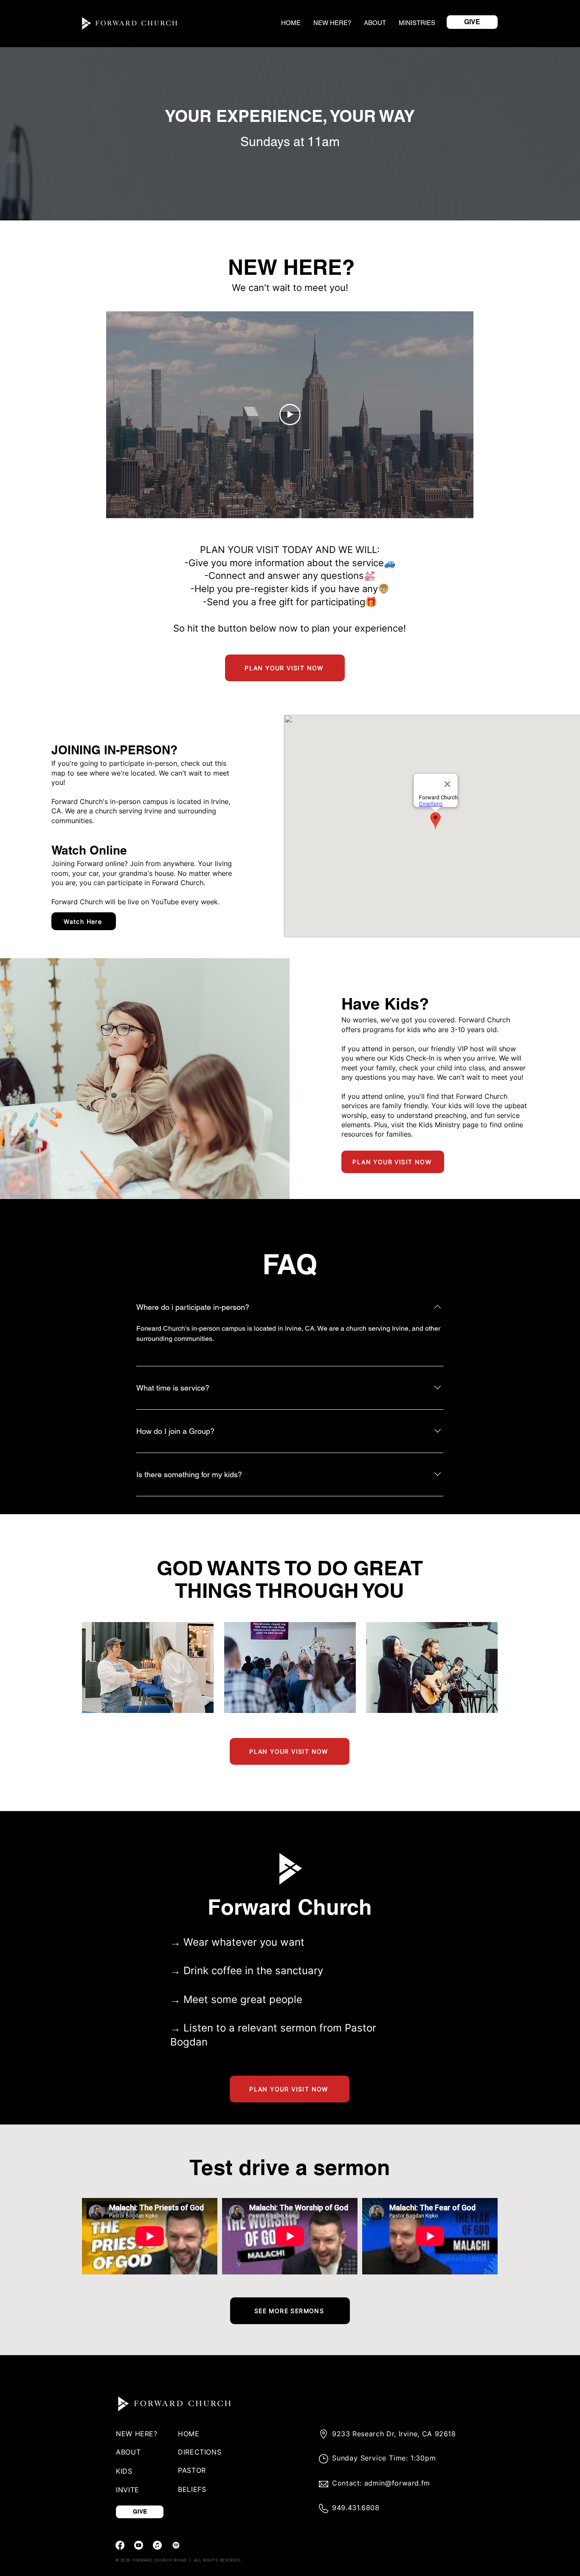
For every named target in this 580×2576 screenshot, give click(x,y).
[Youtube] (139, 2545)
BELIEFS (192, 2489)
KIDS (124, 2471)
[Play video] (290, 415)
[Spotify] (176, 2545)
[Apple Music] (157, 2545)
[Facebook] (120, 2545)
